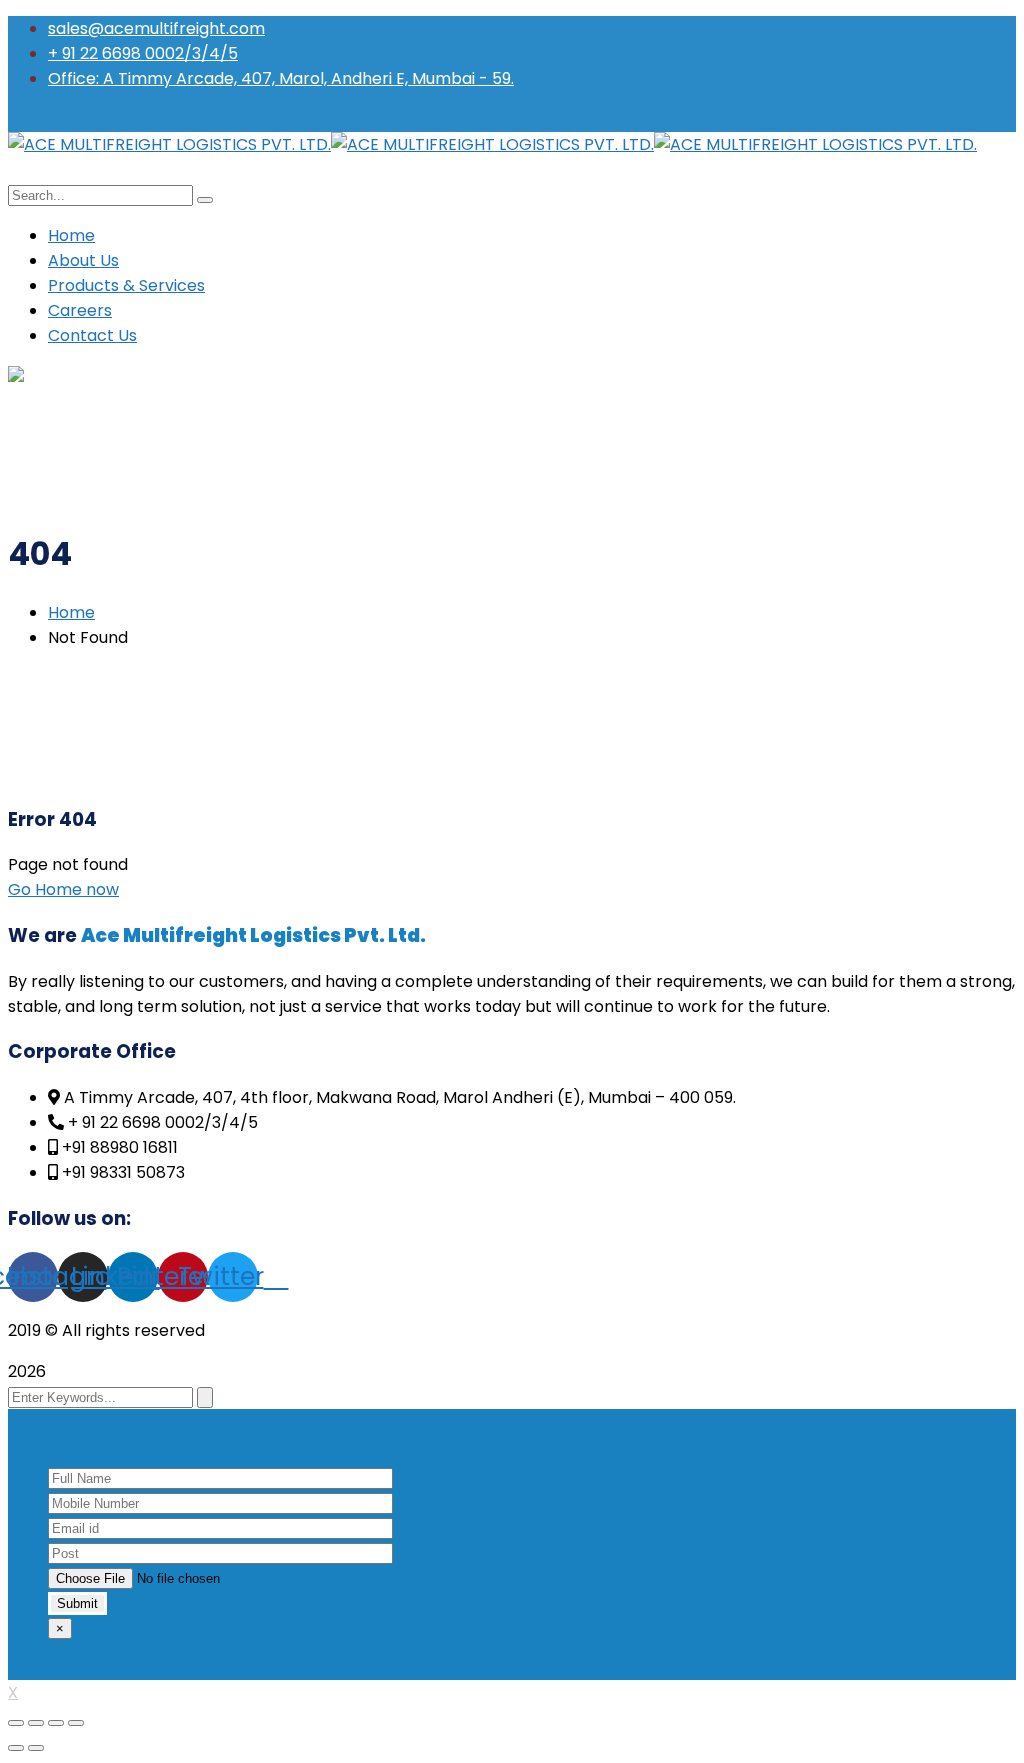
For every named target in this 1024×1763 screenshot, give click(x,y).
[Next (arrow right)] (36, 1748)
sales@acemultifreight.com (156, 28)
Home (71, 612)
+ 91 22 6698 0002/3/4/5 (143, 53)
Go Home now (63, 889)
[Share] (36, 1723)
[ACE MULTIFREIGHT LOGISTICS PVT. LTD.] (169, 144)
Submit (77, 1603)
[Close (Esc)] (16, 1723)
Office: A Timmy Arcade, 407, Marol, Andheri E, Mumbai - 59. (281, 78)
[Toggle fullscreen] (56, 1723)
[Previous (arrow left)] (16, 1748)
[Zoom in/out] (76, 1723)
